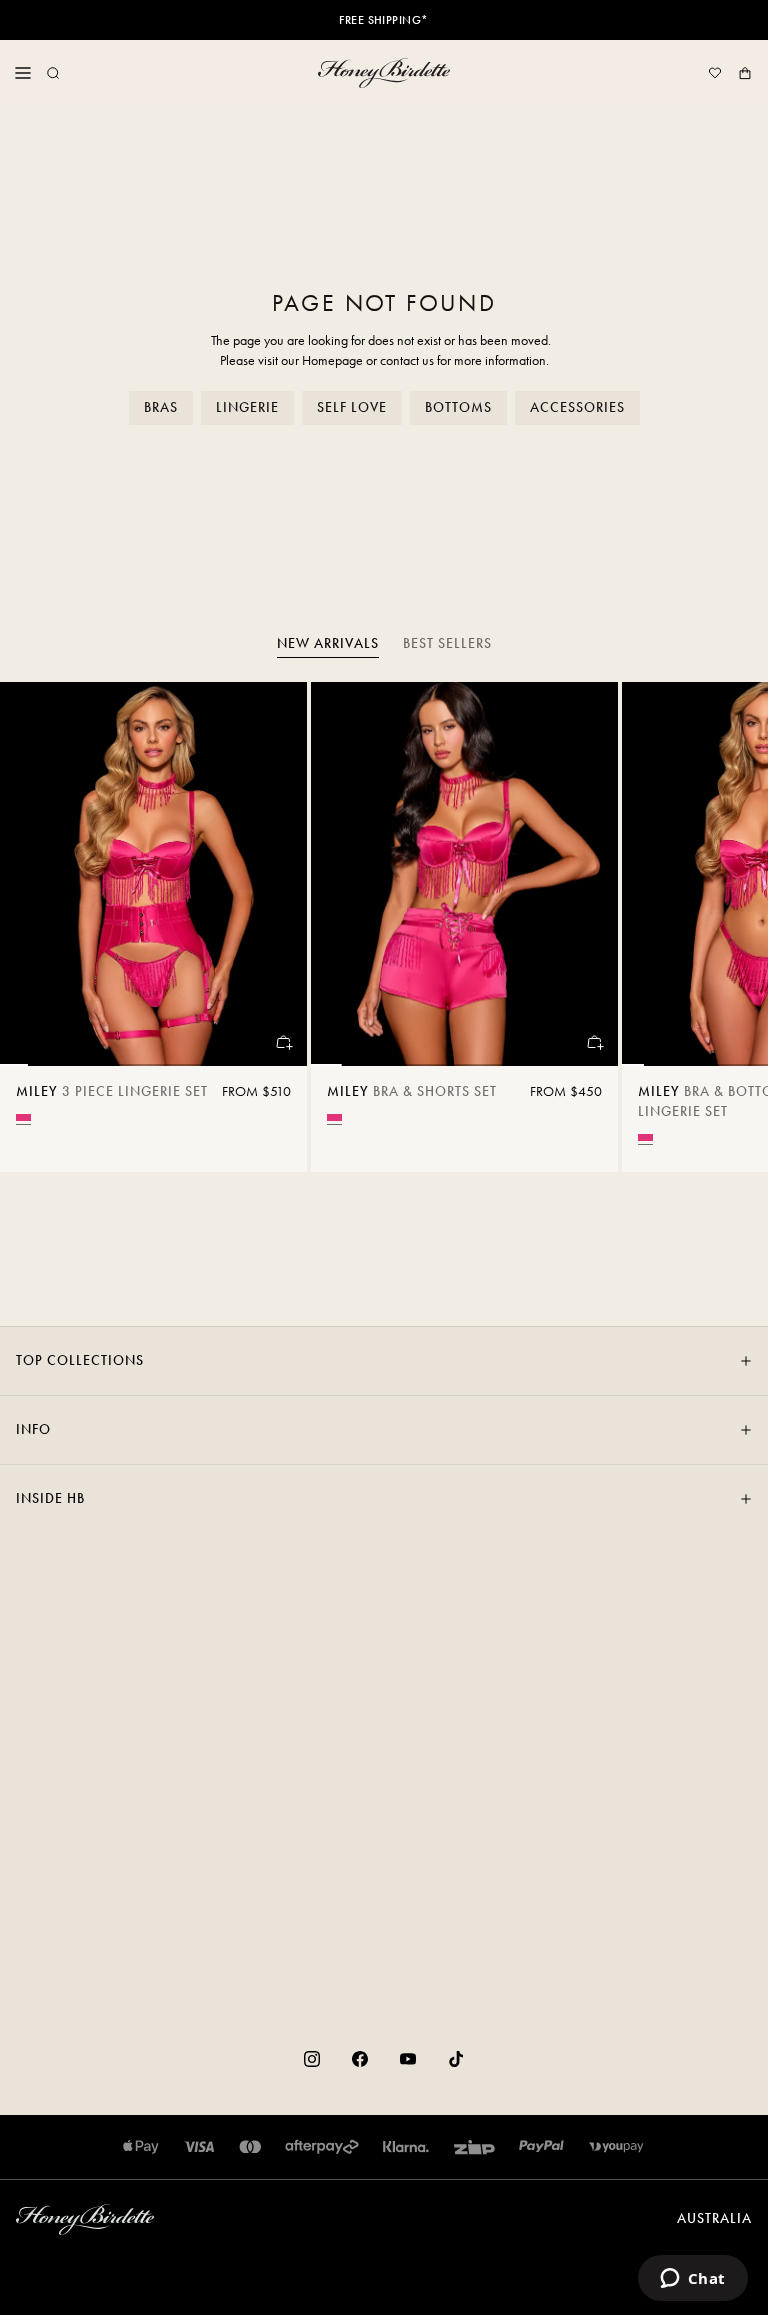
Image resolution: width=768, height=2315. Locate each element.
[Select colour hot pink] (23, 1117)
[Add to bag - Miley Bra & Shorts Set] (594, 1042)
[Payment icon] (616, 2147)
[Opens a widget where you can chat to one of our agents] (692, 2280)
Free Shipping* (384, 20)
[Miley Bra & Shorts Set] (464, 874)
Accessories (577, 407)
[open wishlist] (715, 73)
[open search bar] (53, 73)
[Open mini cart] (745, 73)
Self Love (352, 407)
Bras (161, 407)
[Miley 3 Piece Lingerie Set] (153, 874)
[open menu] (23, 73)
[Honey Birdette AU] (384, 73)
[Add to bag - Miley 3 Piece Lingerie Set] (283, 1042)
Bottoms (458, 407)
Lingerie (247, 407)
